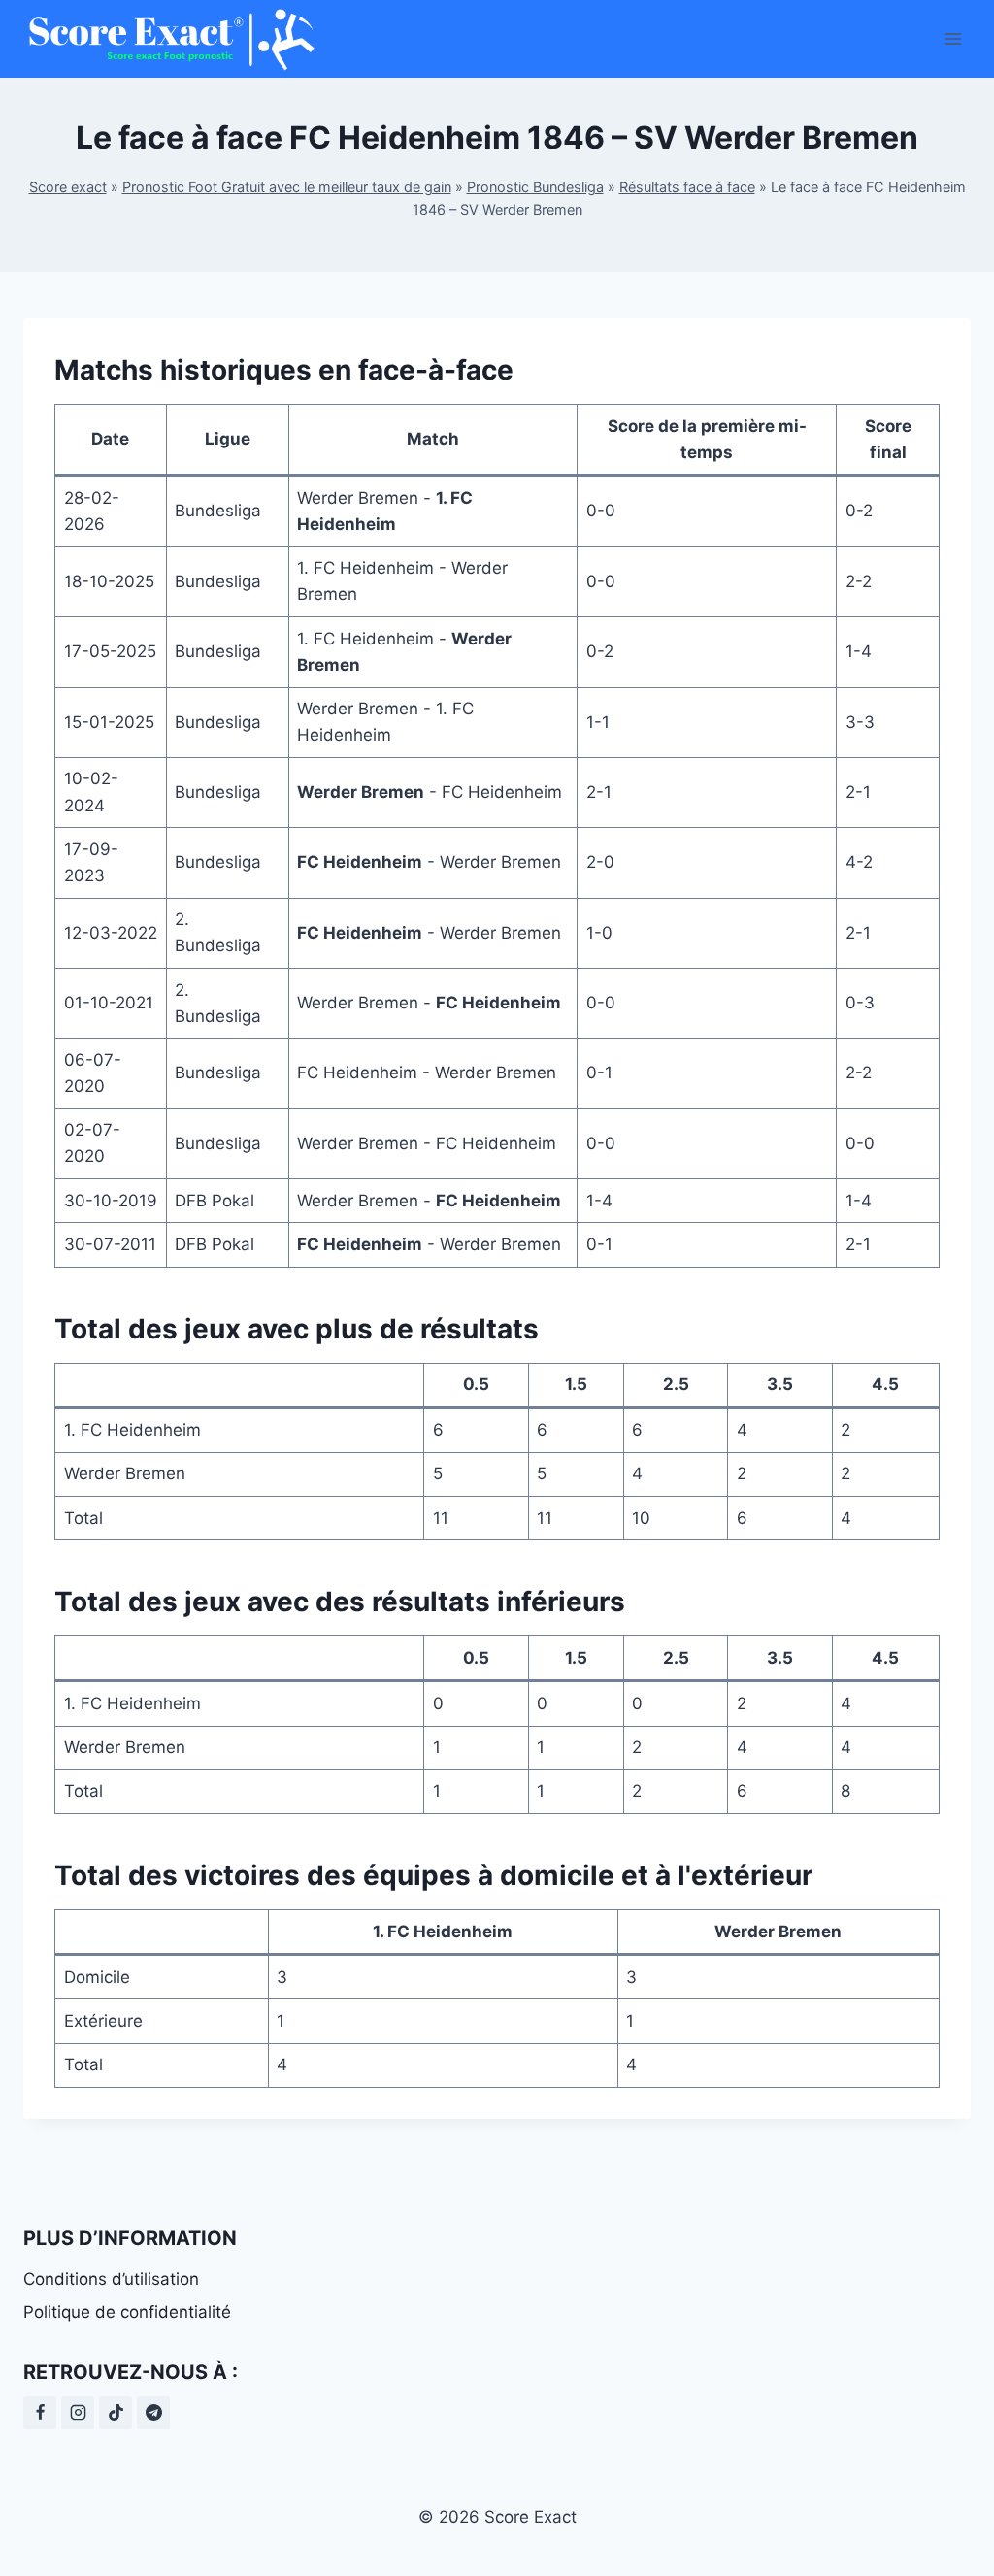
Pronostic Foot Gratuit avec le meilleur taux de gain (287, 187)
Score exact (68, 187)
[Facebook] (40, 2413)
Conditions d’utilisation (111, 2279)
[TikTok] (116, 2413)
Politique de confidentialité (127, 2312)
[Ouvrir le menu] (953, 38)
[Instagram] (78, 2413)
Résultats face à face (687, 187)
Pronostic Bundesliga (535, 187)
